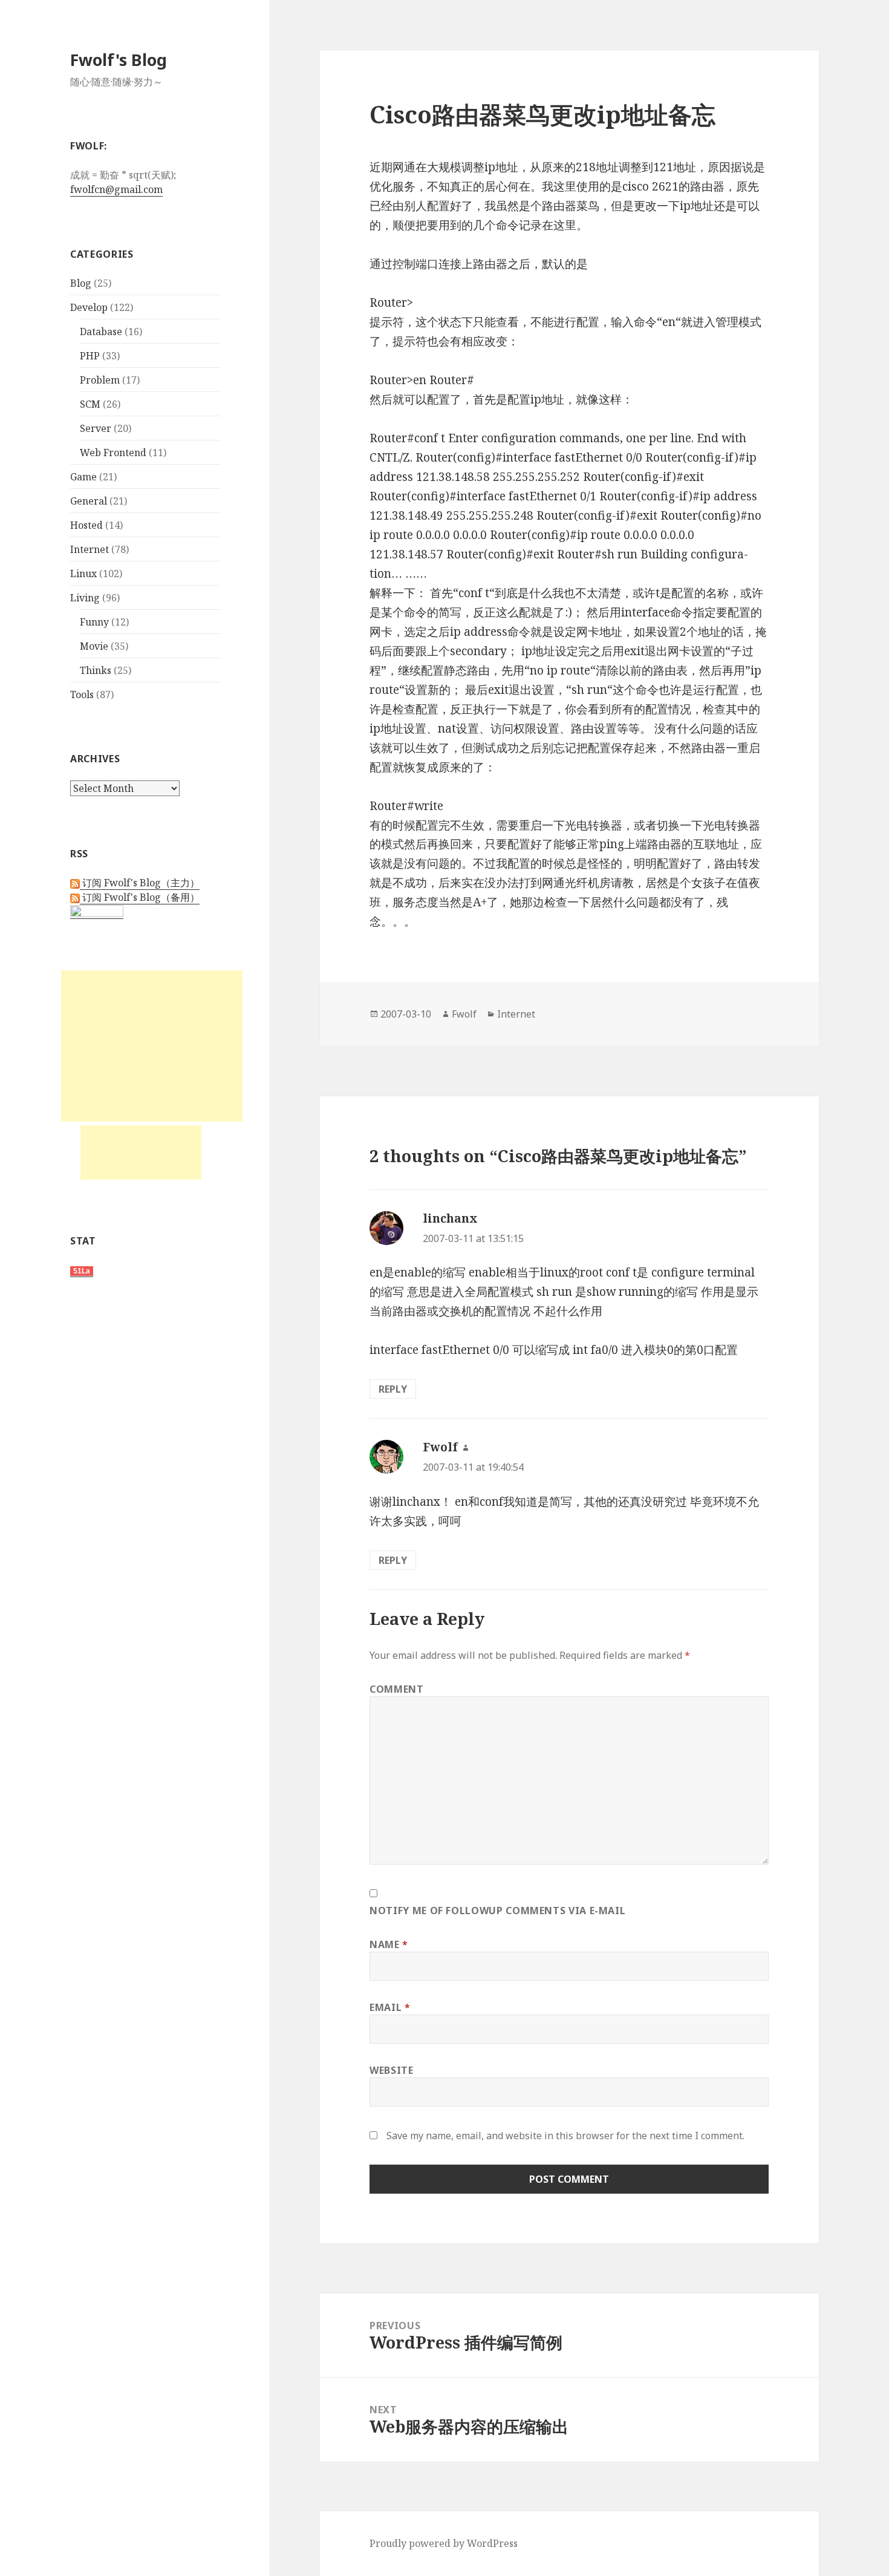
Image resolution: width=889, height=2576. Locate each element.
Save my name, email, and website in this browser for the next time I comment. (565, 2136)
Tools (82, 695)
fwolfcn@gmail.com (116, 189)
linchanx (450, 1218)
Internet (90, 549)
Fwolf (464, 1014)
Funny (94, 622)
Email (390, 2007)
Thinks (96, 670)
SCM (90, 404)
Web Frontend (113, 453)
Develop (89, 307)
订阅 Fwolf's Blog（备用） (140, 897)
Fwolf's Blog (119, 60)
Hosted (86, 525)
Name (389, 1944)
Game (83, 477)
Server (96, 428)
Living (85, 598)
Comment (396, 1689)
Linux (83, 574)
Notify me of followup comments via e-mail (497, 1911)
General (89, 501)
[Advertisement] (152, 1046)
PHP (90, 356)
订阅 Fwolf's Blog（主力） (140, 883)
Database (101, 332)
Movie (94, 646)
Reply (393, 1389)
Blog (81, 283)
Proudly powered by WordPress (444, 2543)
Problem (100, 380)
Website (391, 2070)
